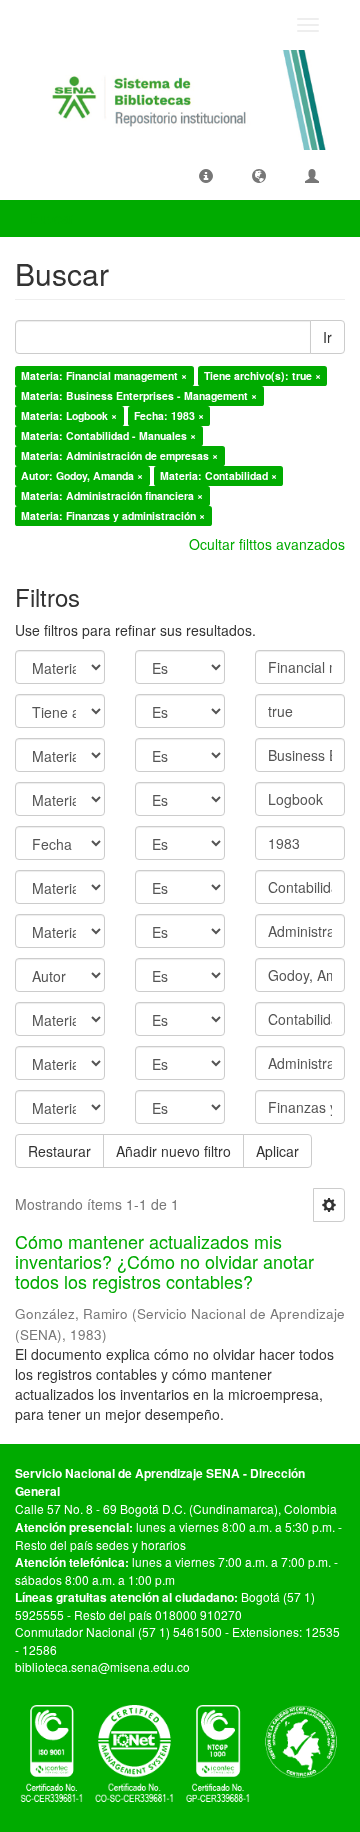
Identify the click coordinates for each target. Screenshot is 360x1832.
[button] (206, 175)
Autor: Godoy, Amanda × (82, 475)
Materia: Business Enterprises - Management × (139, 395)
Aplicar (277, 1151)
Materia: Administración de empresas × (119, 455)
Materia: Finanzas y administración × (113, 515)
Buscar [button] (54, 218)
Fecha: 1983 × (169, 415)
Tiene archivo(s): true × (262, 375)
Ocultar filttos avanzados (267, 544)
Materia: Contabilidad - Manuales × (108, 435)
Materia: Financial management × (104, 375)
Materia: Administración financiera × (112, 495)
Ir (327, 337)
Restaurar (59, 1151)
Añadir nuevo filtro (173, 1151)
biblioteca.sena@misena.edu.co (102, 1666)
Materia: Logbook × (69, 415)
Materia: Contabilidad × (218, 475)
